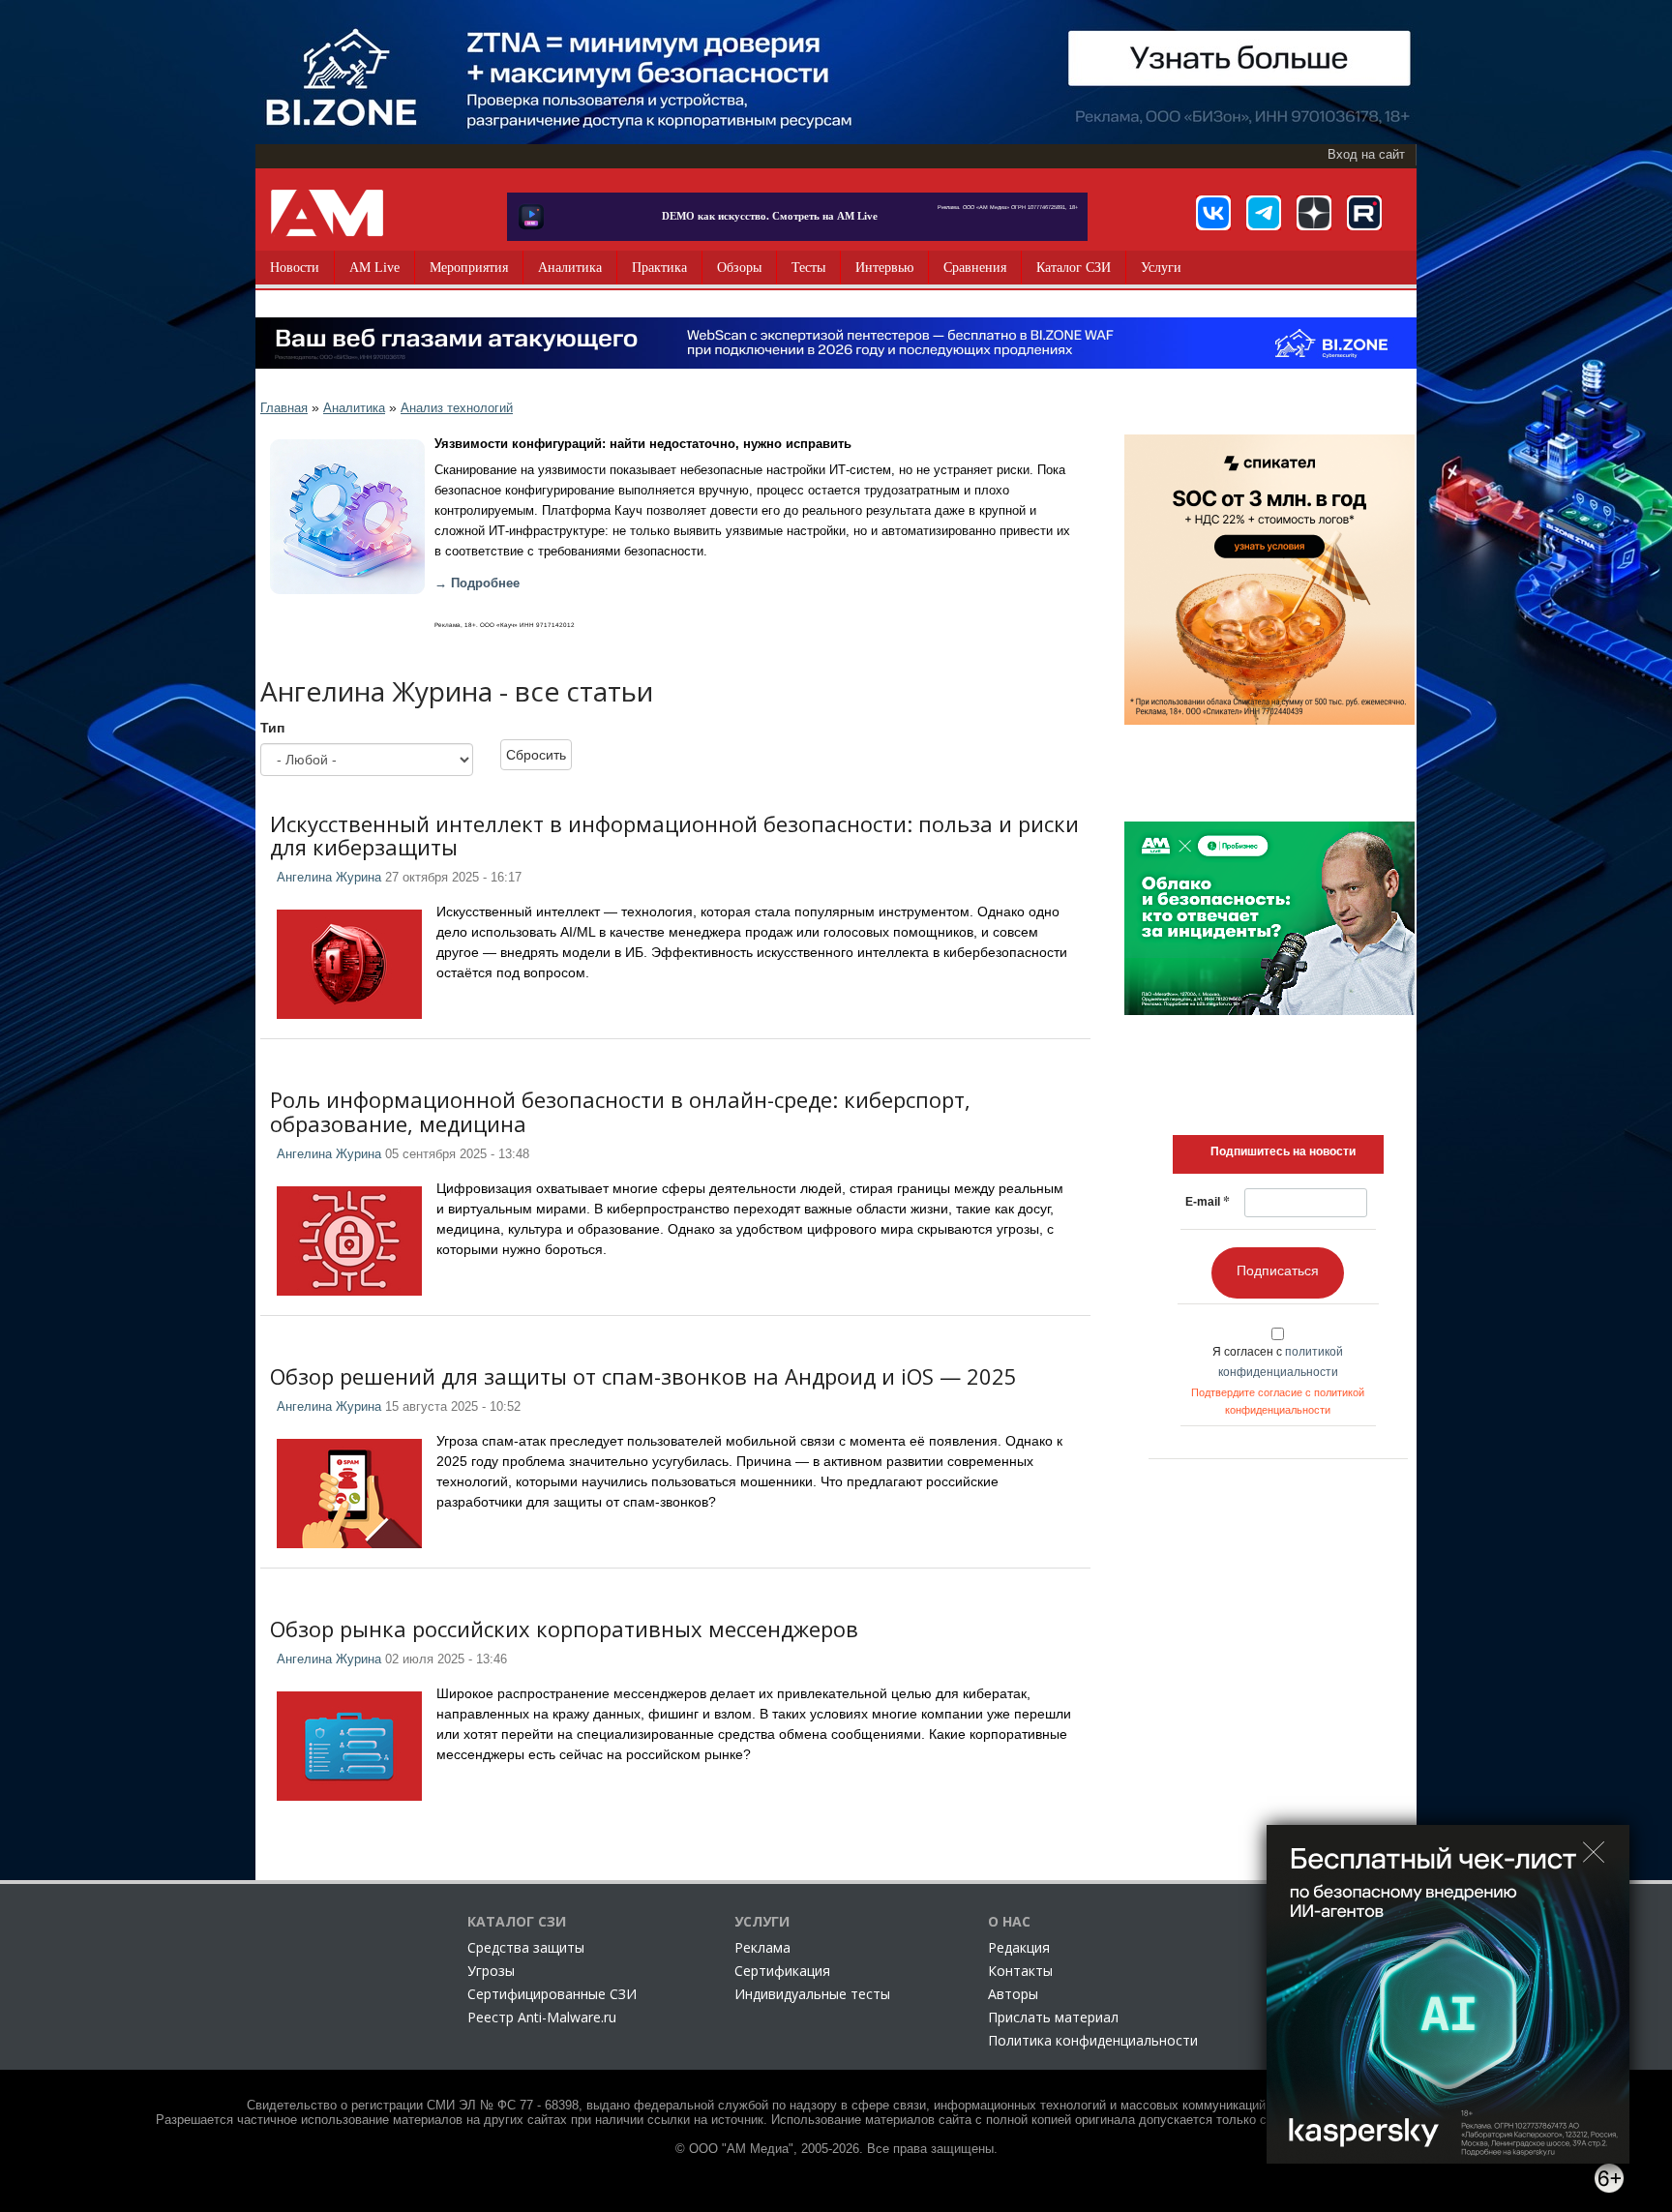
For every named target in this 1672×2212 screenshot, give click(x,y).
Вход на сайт (1366, 155)
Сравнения (975, 268)
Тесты (808, 268)
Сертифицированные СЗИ (552, 1994)
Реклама (762, 1947)
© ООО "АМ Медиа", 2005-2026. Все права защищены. (836, 2149)
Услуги (1161, 268)
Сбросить (536, 755)
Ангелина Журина (329, 878)
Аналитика (570, 268)
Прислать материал (1053, 2017)
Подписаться (1278, 1270)
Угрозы (491, 1971)
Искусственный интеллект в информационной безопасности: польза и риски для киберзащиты (674, 835)
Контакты (1020, 1971)
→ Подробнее (477, 583)
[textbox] (1283, 1151)
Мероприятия (469, 268)
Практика (659, 268)
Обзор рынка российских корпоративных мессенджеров (564, 1629)
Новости (295, 268)
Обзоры (739, 268)
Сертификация (782, 1971)
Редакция (1019, 1947)
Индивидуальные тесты (812, 1994)
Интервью (884, 268)
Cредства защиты (526, 1947)
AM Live (374, 268)
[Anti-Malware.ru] (327, 213)
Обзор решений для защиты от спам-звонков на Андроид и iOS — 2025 (643, 1376)
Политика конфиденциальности (1093, 2040)
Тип (272, 728)
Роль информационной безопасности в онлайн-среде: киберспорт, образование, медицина (620, 1111)
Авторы (1013, 1994)
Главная (284, 408)
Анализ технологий (457, 408)
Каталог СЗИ (1074, 268)
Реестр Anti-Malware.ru (542, 2017)
